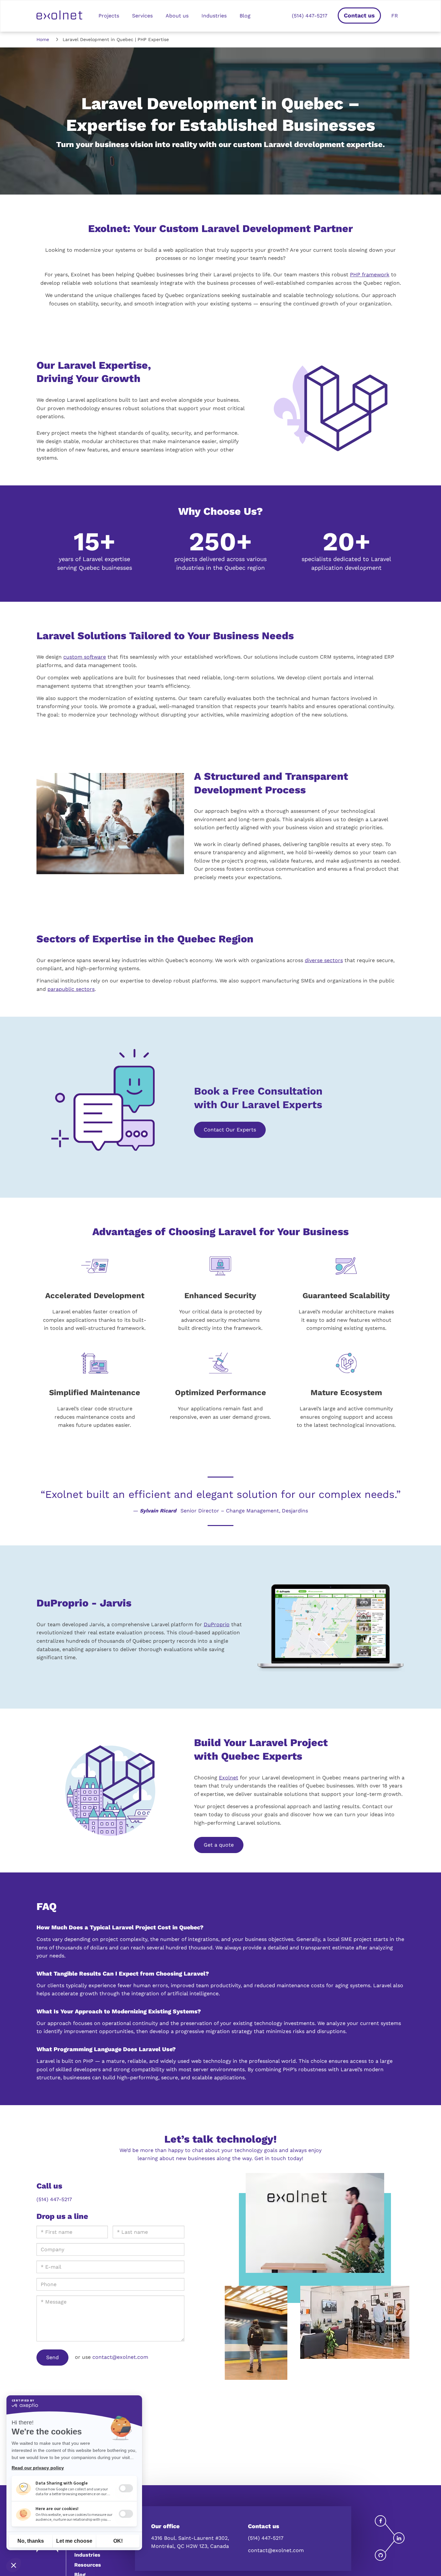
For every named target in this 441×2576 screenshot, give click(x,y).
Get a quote (219, 1845)
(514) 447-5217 (310, 16)
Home (43, 39)
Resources (88, 2565)
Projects (109, 16)
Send (52, 2357)
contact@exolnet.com (120, 2357)
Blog (245, 16)
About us (177, 16)
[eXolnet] (59, 16)
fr (395, 16)
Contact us (359, 15)
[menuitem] (380, 2521)
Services (142, 16)
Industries (214, 16)
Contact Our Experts (230, 1130)
